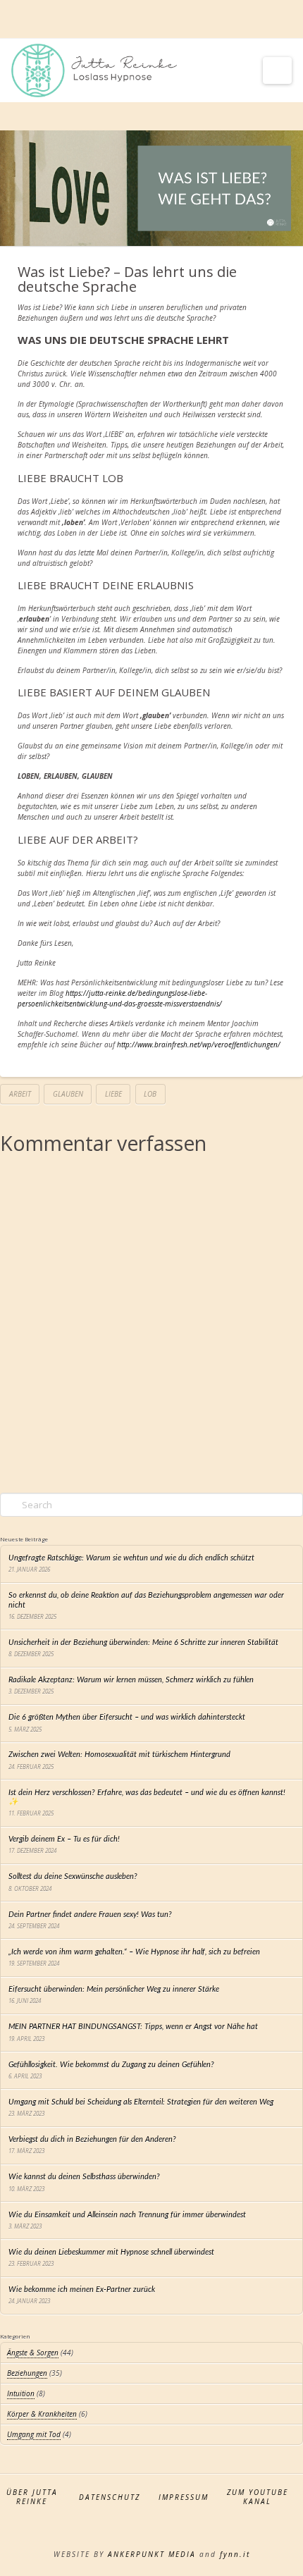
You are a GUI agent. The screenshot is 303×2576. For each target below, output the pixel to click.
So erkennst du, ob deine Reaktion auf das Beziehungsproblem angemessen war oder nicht (146, 1600)
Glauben (68, 1094)
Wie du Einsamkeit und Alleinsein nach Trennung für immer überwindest (127, 2215)
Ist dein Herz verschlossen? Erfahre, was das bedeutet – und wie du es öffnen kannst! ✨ (147, 1797)
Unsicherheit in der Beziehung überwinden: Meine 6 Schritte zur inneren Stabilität (143, 1643)
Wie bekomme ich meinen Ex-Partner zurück (82, 2290)
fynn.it (235, 2554)
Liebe (113, 1094)
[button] (277, 70)
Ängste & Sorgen (33, 2353)
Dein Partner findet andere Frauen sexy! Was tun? (90, 1915)
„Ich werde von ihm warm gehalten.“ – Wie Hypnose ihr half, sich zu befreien (134, 1952)
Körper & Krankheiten (42, 2414)
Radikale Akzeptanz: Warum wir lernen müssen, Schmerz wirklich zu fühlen (131, 1680)
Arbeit (20, 1094)
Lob (150, 1094)
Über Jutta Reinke (32, 2497)
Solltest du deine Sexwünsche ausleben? (73, 1876)
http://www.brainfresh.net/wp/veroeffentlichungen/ (199, 1044)
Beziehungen (27, 2373)
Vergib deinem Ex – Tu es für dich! (64, 1839)
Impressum (184, 2497)
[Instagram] (151, 20)
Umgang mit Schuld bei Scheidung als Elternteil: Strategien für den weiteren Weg (141, 2102)
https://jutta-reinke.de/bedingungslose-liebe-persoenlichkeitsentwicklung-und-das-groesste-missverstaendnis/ (120, 998)
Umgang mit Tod (34, 2434)
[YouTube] (124, 20)
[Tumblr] (179, 20)
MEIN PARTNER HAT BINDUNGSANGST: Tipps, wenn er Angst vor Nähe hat (133, 2027)
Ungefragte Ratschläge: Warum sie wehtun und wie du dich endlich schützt (131, 1558)
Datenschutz (110, 2497)
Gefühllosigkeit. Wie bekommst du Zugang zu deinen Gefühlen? (111, 2065)
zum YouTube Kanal (258, 2497)
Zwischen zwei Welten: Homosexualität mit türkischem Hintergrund (119, 1755)
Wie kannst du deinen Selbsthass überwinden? (84, 2177)
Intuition (21, 2393)
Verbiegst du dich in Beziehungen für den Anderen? (92, 2139)
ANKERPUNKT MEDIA (152, 2554)
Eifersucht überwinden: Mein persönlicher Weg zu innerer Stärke (114, 1989)
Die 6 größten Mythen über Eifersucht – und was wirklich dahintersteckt (127, 1717)
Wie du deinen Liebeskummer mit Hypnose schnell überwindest (111, 2252)
